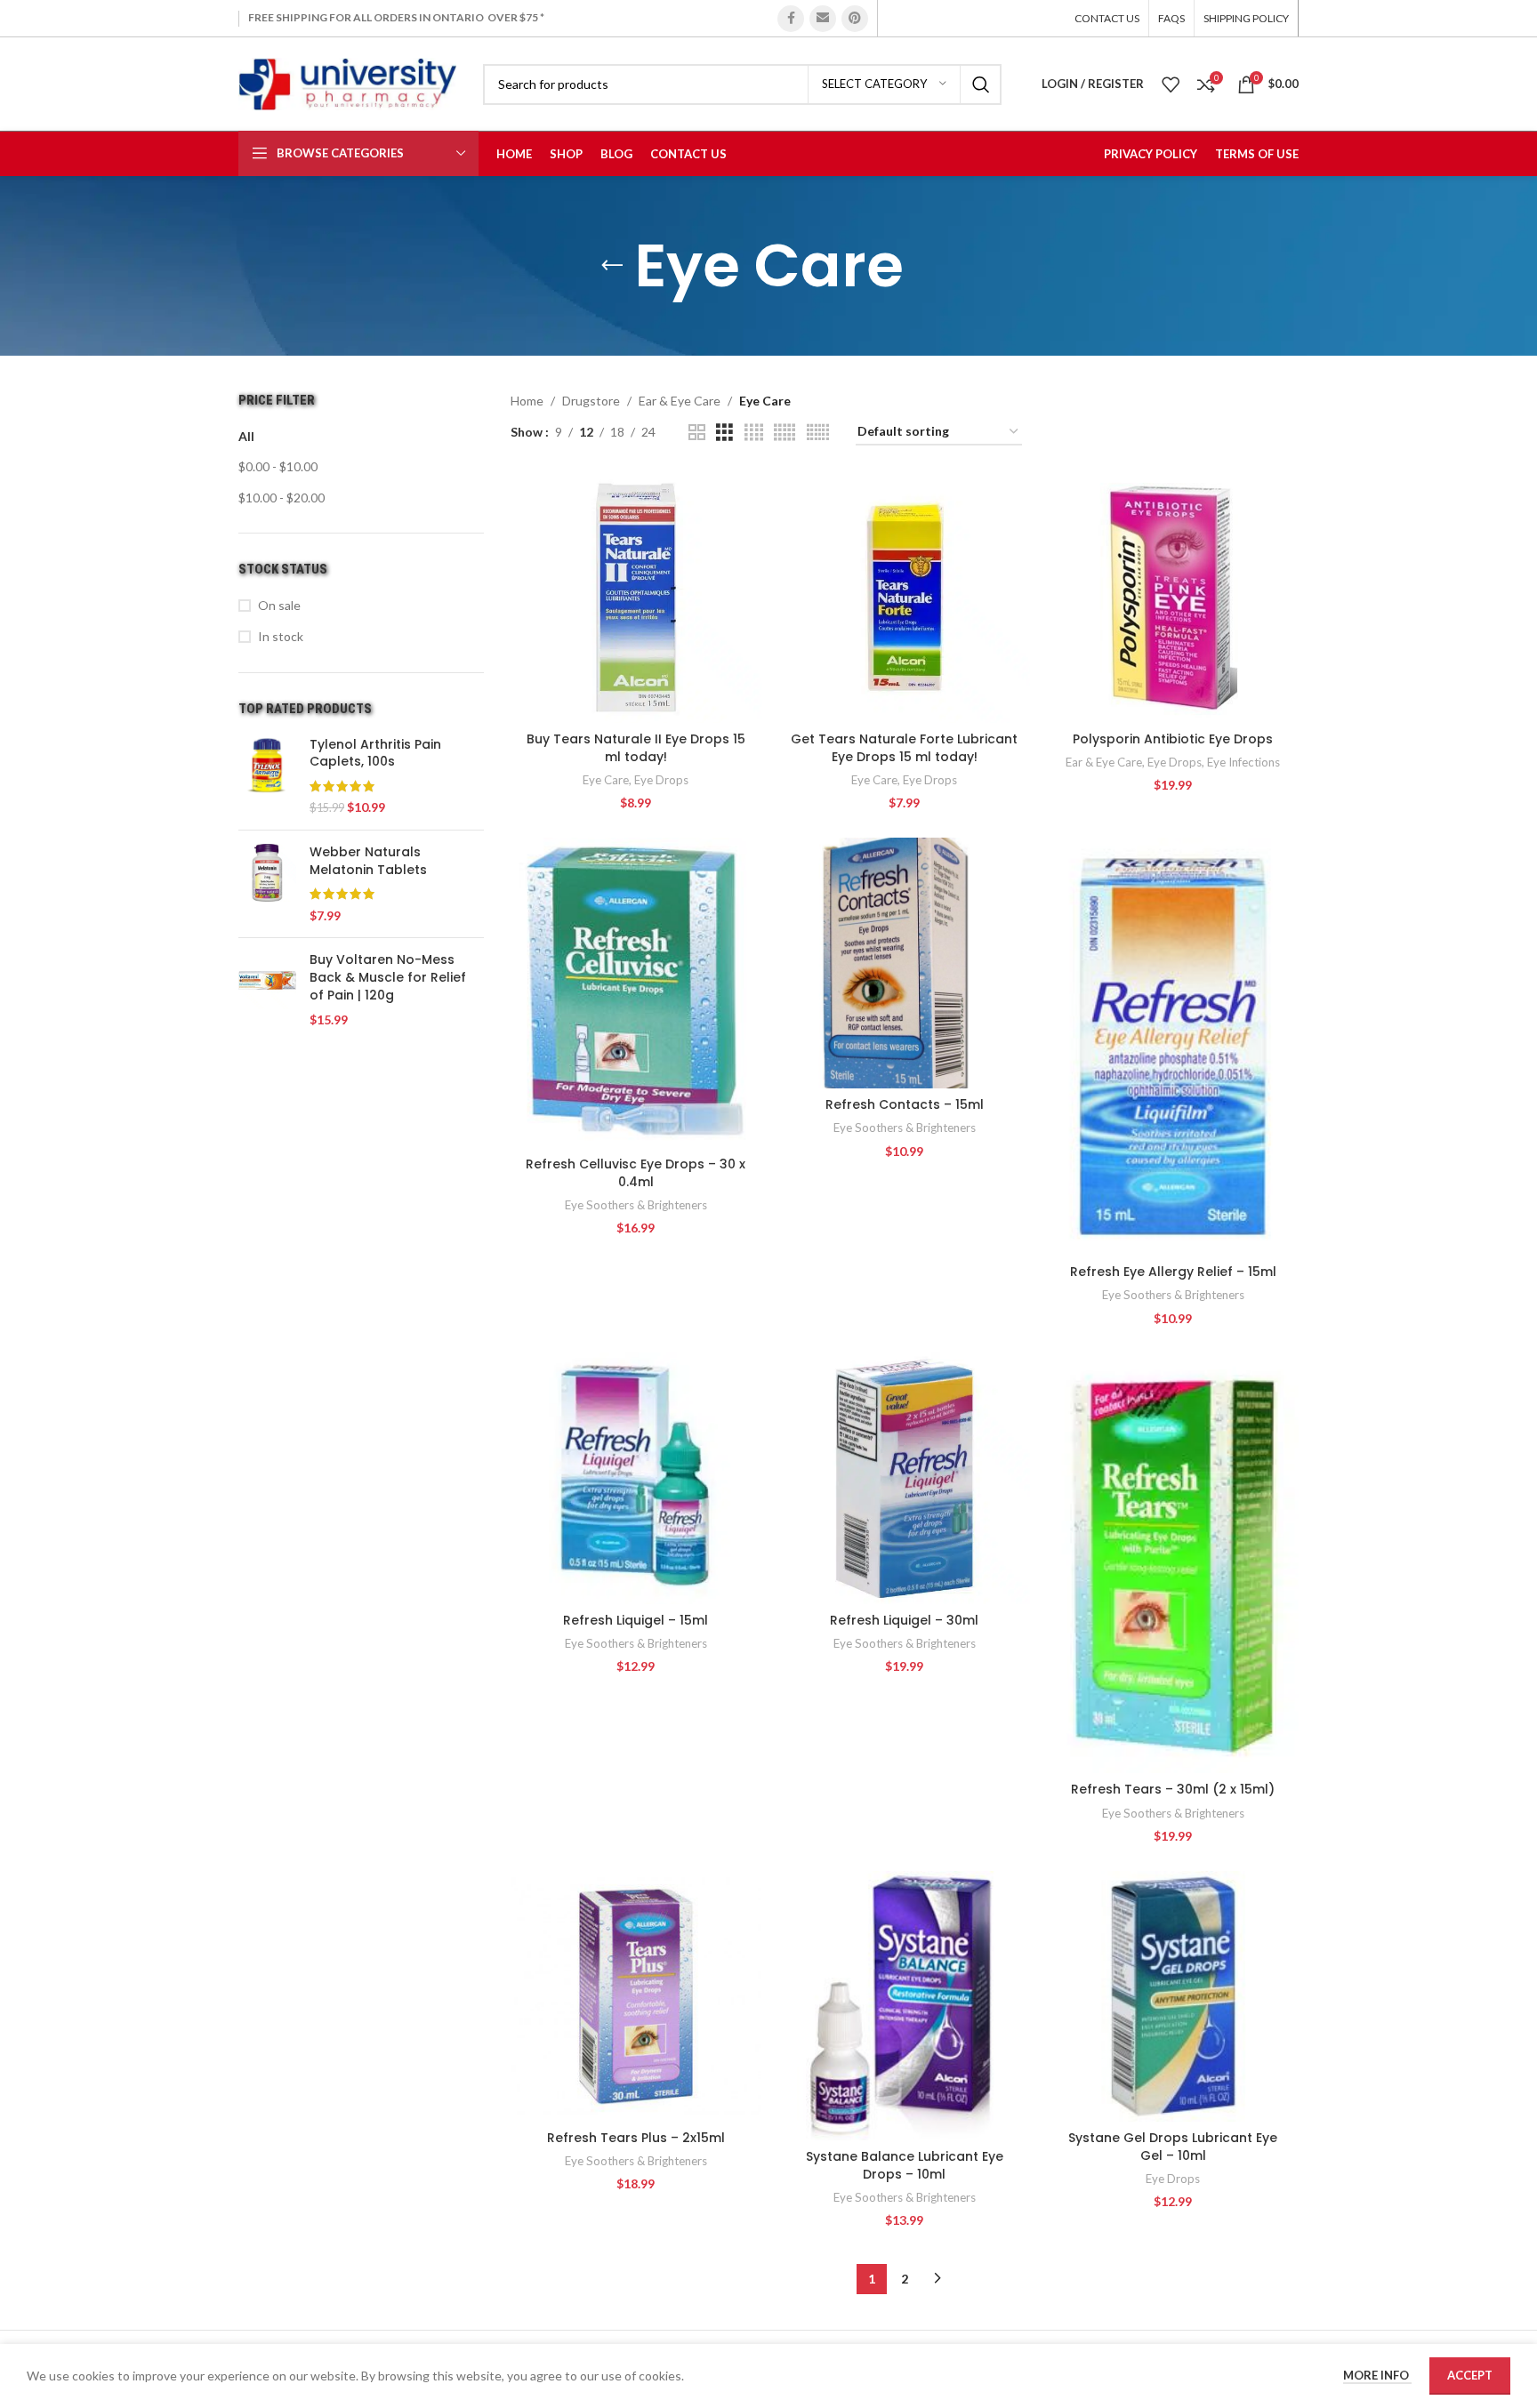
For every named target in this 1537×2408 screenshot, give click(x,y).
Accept (1470, 2375)
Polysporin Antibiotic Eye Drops (1173, 739)
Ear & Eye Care (680, 401)
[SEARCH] (981, 84)
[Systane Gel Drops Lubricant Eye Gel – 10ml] (1173, 1996)
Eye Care (606, 780)
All (246, 436)
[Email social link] (823, 19)
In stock (281, 636)
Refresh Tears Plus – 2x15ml (636, 2138)
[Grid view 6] (818, 433)
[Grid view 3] (724, 433)
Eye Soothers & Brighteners (636, 1205)
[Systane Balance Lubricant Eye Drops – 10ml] (905, 2006)
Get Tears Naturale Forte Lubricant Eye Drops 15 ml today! (904, 748)
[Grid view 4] (754, 433)
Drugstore (591, 401)
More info (1377, 2375)
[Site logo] (347, 82)
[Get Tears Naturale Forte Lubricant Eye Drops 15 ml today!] (905, 598)
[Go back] (612, 266)
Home (527, 401)
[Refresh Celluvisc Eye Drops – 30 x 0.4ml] (636, 993)
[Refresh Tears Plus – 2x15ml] (636, 1996)
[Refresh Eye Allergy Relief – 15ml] (1173, 1047)
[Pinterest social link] (855, 19)
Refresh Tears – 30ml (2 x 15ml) (1173, 1789)
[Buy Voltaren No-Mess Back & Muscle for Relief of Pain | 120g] (267, 990)
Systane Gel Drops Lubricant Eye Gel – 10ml (1173, 2147)
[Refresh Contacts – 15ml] (905, 963)
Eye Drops (661, 780)
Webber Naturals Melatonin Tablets (368, 861)
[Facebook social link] (791, 19)
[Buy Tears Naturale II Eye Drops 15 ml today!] (636, 598)
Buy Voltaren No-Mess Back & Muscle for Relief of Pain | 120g (388, 977)
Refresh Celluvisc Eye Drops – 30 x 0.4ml (636, 1173)
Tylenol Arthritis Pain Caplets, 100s (375, 754)
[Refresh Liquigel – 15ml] (636, 1478)
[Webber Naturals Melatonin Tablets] (267, 884)
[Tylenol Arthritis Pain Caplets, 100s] (267, 776)
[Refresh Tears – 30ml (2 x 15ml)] (1173, 1563)
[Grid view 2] (697, 433)
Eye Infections (1243, 762)
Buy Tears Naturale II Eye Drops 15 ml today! (636, 748)
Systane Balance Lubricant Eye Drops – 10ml (905, 2165)
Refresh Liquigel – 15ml (636, 1620)
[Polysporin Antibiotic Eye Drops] (1173, 598)
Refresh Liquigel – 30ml (904, 1620)
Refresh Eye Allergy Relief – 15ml (1173, 1272)
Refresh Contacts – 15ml (905, 1104)
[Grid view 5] (785, 433)
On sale (279, 605)
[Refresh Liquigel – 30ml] (905, 1478)
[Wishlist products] (1171, 84)
